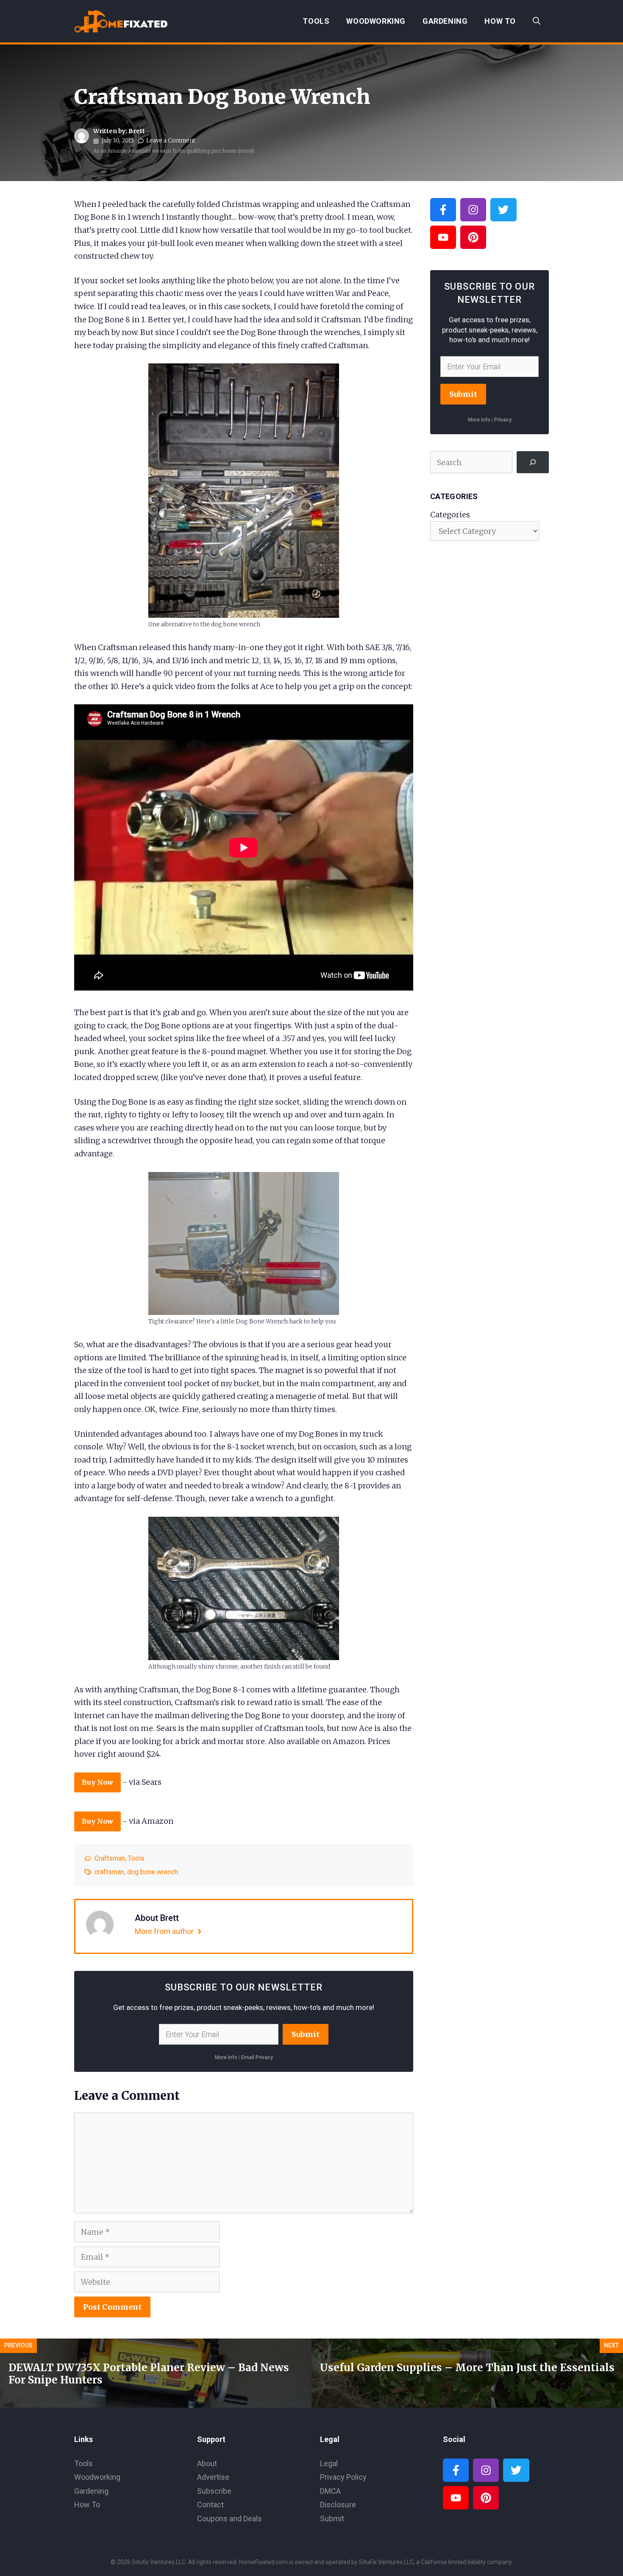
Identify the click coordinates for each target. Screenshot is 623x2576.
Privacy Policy (343, 2477)
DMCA (330, 2491)
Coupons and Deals (229, 2519)
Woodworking (376, 21)
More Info (226, 2057)
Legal (329, 2463)
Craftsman (110, 1858)
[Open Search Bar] (537, 21)
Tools (316, 21)
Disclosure (338, 2505)
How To (500, 21)
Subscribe (214, 2491)
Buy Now (97, 1782)
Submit (306, 2034)
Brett (137, 131)
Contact (210, 2505)
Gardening (445, 21)
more (246, 151)
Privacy (503, 420)
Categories (450, 515)
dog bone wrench (153, 1872)
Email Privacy (257, 2057)
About (207, 2463)
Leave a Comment (171, 141)
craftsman (109, 1872)
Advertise (213, 2477)
